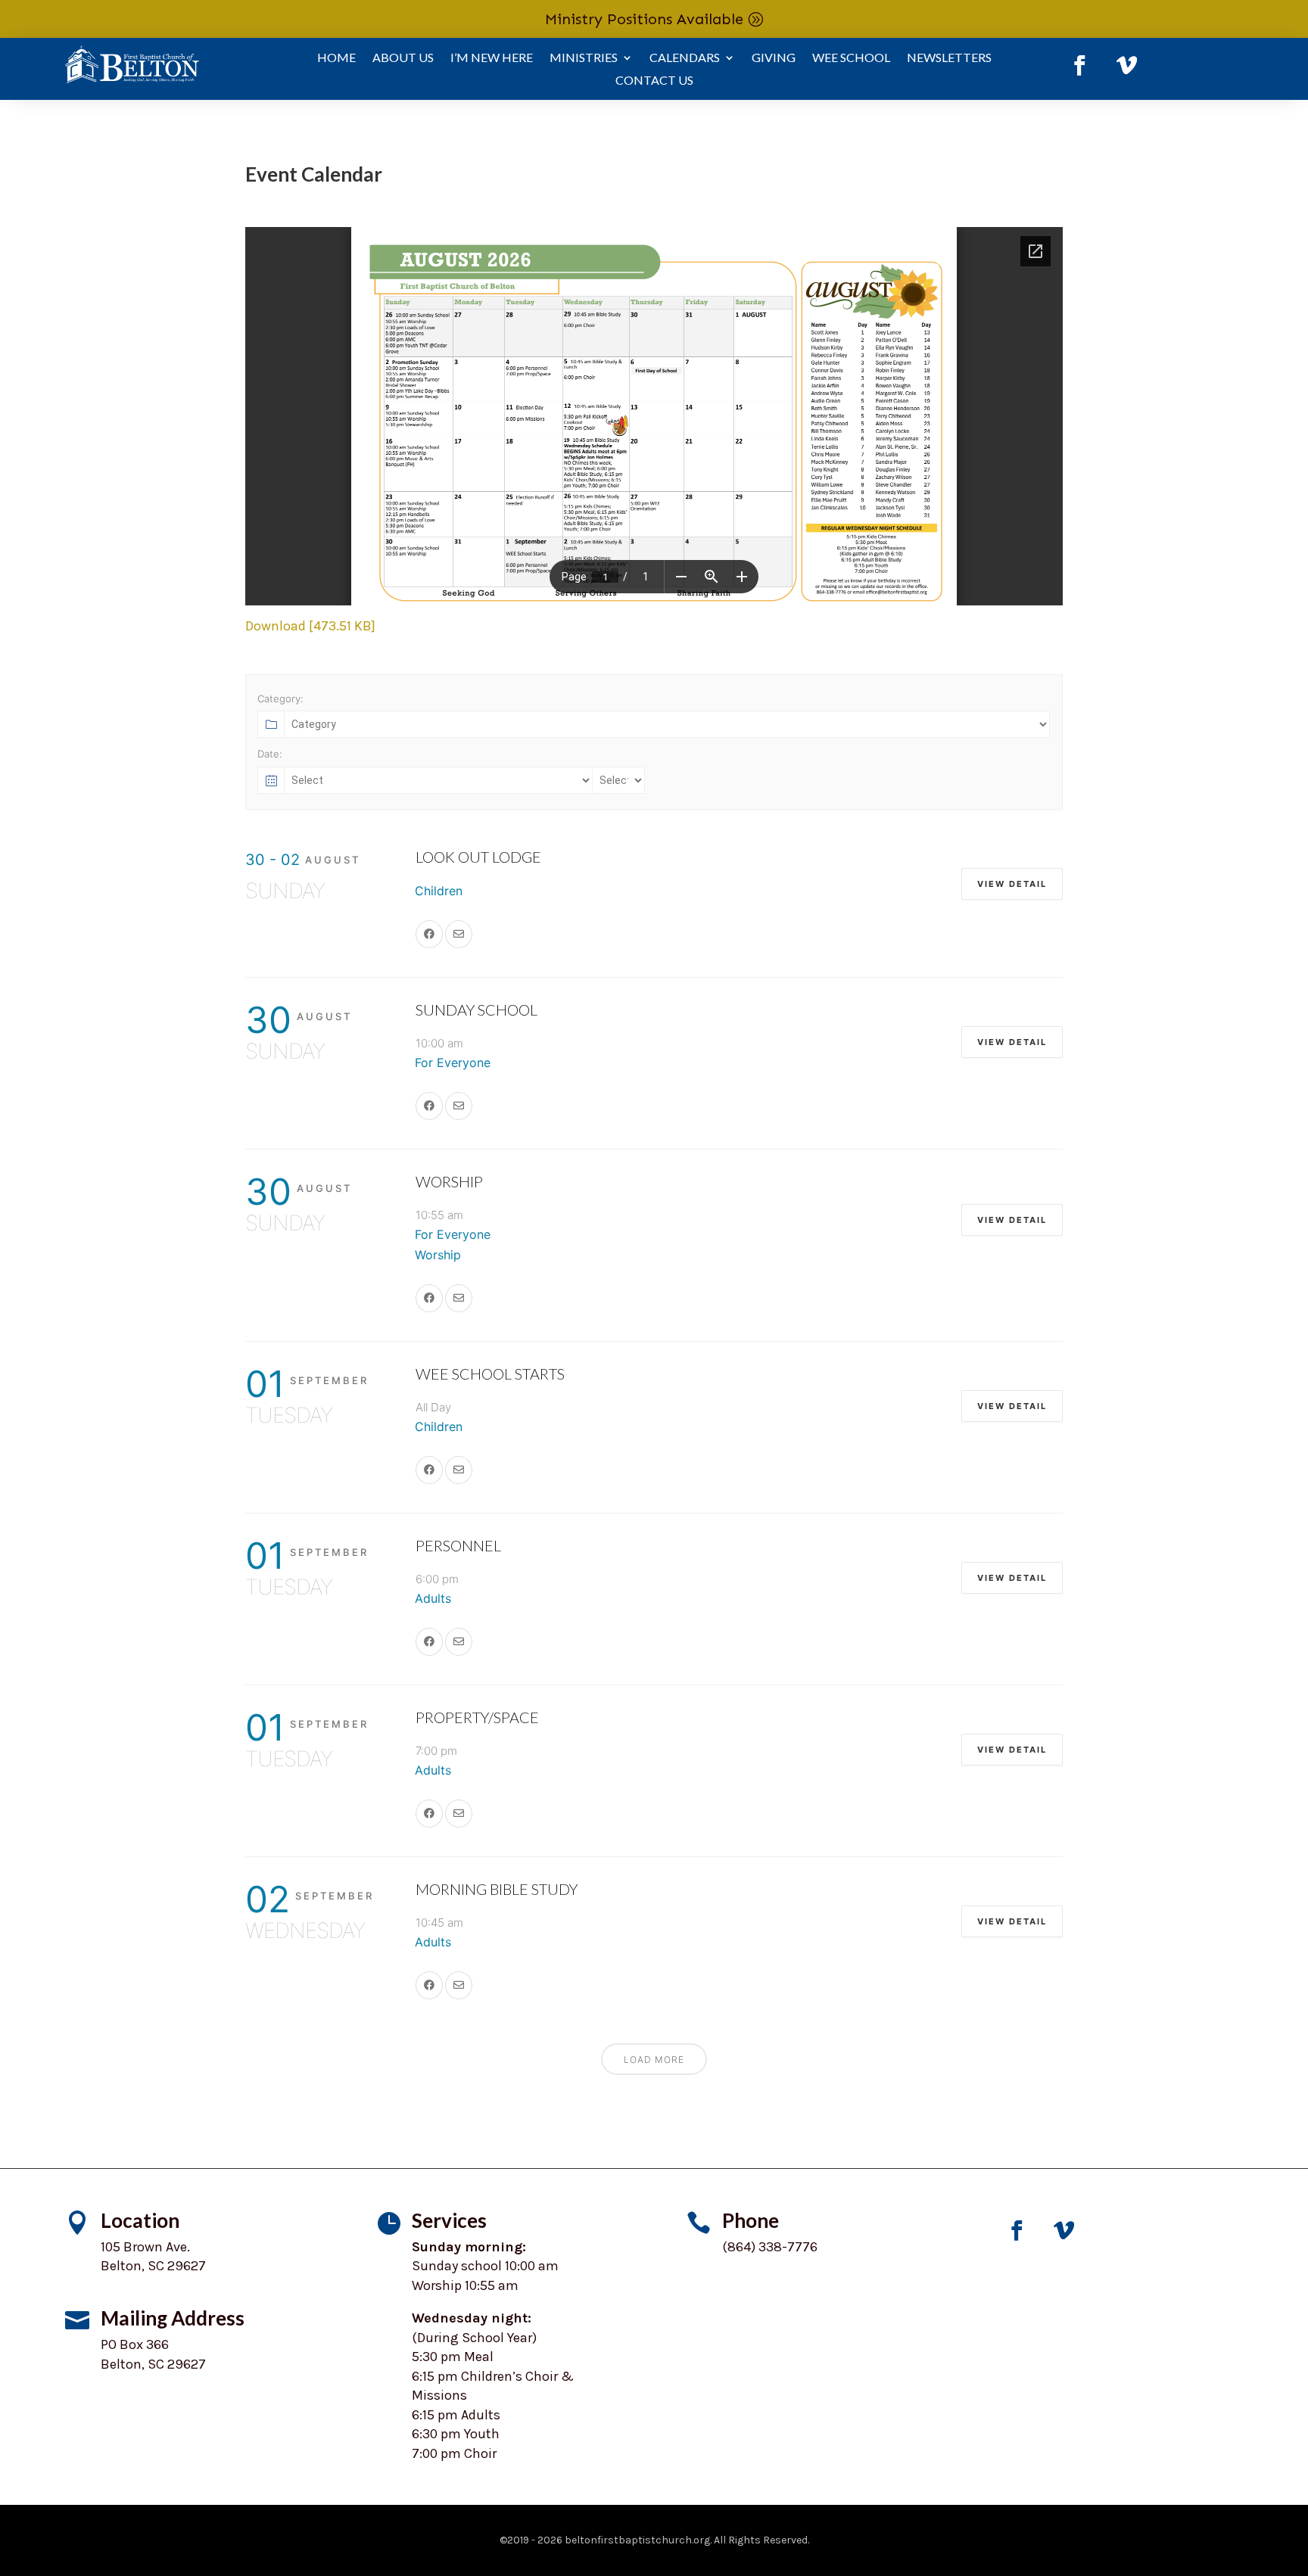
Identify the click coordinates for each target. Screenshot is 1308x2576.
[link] (1079, 66)
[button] (1293, 2466)
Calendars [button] (685, 58)
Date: (270, 754)
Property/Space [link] (477, 1717)
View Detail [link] (1012, 884)
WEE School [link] (851, 58)
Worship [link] (449, 1181)
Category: (280, 698)
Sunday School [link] (476, 1010)
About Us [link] (403, 58)
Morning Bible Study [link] (497, 1889)
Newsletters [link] (949, 58)
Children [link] (439, 891)
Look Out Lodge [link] (478, 857)
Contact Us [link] (654, 81)
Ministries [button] (584, 58)
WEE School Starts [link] (490, 1374)
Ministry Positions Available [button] (644, 19)
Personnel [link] (458, 1545)
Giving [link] (774, 58)
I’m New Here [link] (492, 58)
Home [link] (336, 58)
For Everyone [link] (453, 1062)
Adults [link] (433, 1598)
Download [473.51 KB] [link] (310, 626)
